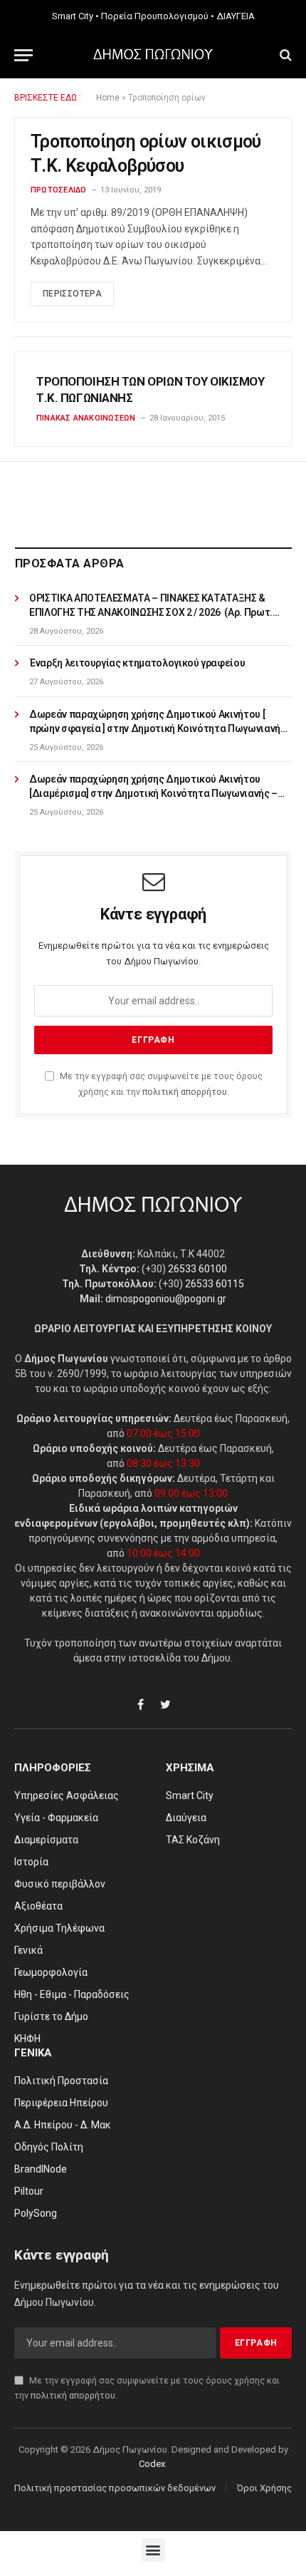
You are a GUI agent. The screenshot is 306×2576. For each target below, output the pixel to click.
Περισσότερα (72, 294)
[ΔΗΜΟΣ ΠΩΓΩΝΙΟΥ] (153, 55)
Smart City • (75, 16)
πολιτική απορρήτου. (186, 1092)
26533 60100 (197, 1269)
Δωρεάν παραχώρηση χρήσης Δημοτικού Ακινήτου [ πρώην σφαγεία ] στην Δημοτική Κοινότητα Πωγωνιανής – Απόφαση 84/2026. (158, 728)
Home (108, 98)
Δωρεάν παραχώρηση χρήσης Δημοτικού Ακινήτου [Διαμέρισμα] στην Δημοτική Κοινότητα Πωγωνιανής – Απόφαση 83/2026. (153, 793)
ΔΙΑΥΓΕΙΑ (236, 16)
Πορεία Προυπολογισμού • (158, 16)
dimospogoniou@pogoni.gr (166, 1299)
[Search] (284, 55)
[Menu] (23, 55)
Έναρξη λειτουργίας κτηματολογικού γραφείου (137, 663)
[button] (153, 2550)
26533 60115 (215, 1284)
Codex (152, 2464)
